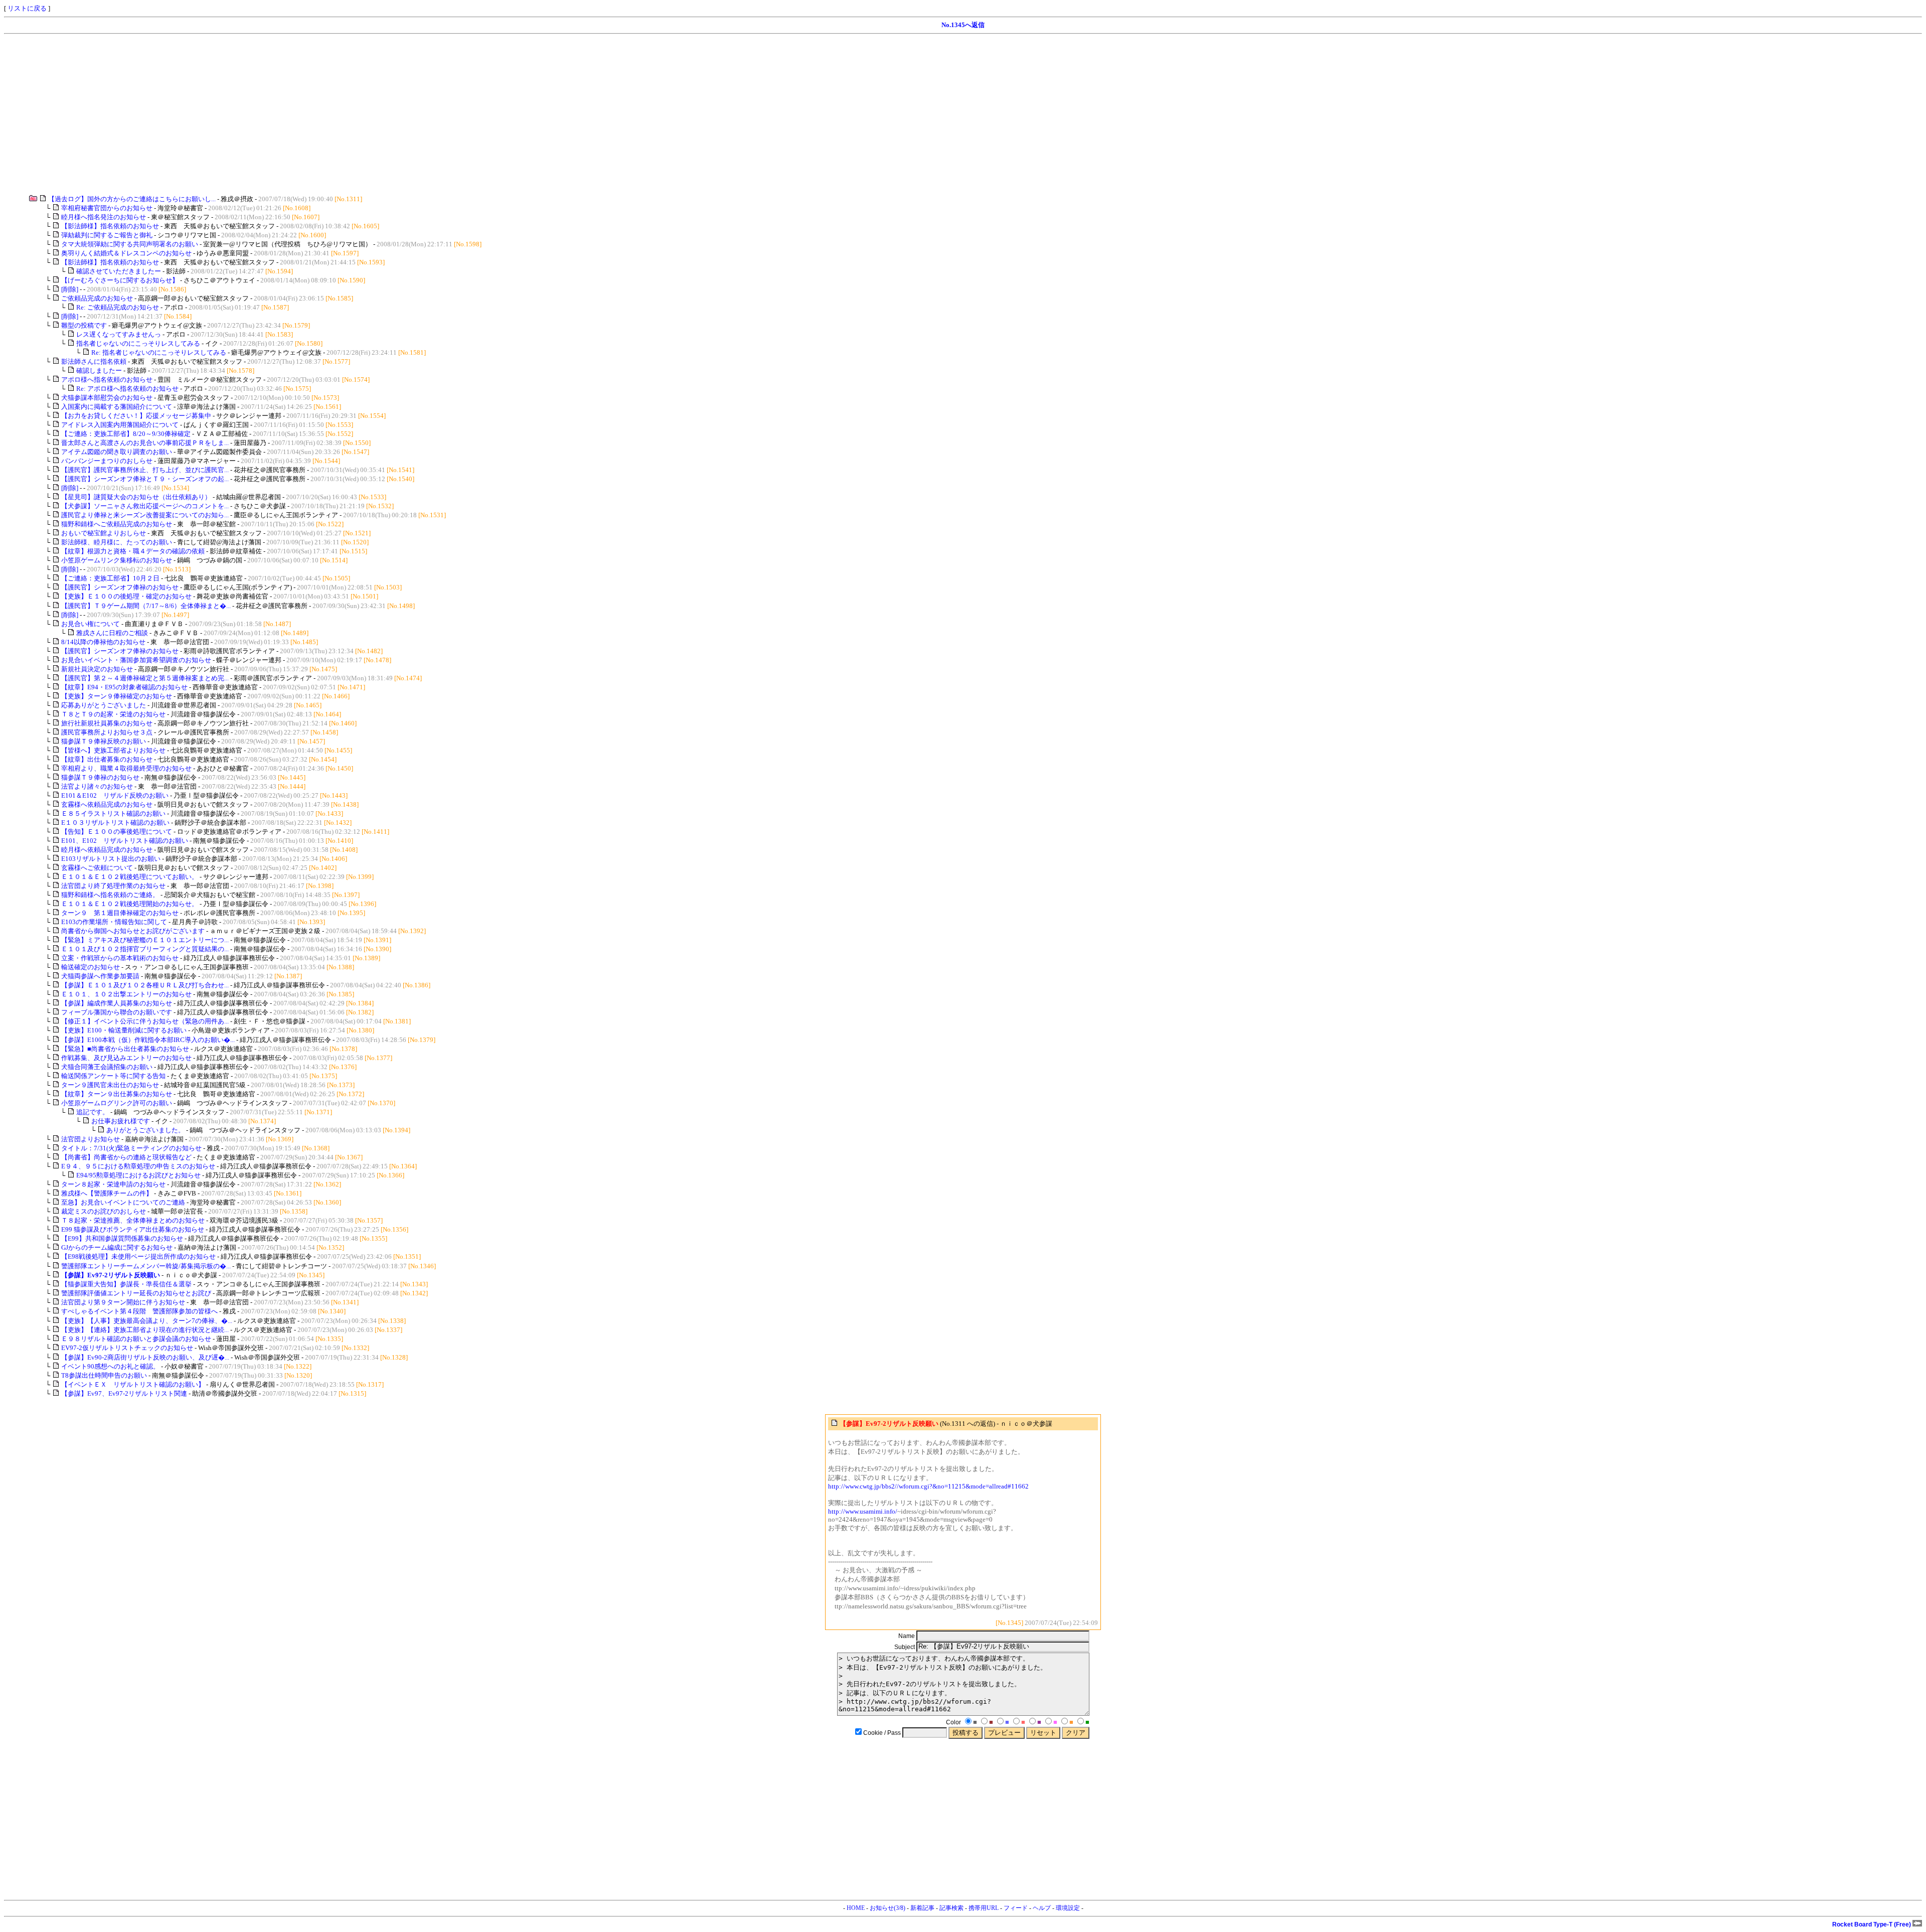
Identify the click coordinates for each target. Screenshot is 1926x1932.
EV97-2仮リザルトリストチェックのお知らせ (127, 1348)
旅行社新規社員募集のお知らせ (107, 723)
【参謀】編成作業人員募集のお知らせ (117, 1003)
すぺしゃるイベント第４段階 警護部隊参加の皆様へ (139, 1311)
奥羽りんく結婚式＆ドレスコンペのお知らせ (126, 253)
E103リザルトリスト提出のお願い (111, 859)
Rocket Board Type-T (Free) (1872, 1924)
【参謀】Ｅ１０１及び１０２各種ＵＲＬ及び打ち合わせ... (145, 985)
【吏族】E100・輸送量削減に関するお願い (124, 1030)
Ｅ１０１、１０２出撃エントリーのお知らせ (126, 994)
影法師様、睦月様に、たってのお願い (117, 542)
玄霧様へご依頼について (97, 868)
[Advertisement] (305, 114)
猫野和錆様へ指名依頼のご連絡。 (110, 895)
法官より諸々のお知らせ (97, 786)
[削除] (70, 289)
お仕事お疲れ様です (121, 1121)
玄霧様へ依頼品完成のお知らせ (107, 804)
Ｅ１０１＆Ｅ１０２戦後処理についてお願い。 (130, 877)
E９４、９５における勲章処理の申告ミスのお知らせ (139, 1166)
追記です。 (93, 1112)
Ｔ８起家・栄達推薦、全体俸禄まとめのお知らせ (134, 1220)
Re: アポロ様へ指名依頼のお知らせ (127, 389)
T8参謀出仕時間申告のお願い (105, 1375)
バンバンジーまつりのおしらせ (107, 461)
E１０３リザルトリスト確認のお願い (115, 823)
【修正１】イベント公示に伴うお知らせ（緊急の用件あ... (145, 1021)
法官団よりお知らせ (91, 1139)
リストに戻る (27, 8)
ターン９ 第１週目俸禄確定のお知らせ (120, 913)
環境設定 (1068, 1908)
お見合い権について (91, 624)
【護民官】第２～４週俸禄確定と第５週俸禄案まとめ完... (145, 678)
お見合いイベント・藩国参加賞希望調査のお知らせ (136, 660)
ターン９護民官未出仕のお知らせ (110, 1085)
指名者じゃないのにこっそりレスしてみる (138, 343)
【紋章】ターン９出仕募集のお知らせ (117, 1094)
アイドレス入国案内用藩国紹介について (120, 425)
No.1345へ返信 (963, 25)
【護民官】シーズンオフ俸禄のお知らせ (120, 587)
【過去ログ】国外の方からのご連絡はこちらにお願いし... (132, 199)
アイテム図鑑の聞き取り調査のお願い (117, 452)
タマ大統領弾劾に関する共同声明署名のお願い (130, 244)
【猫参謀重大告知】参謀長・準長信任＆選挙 (127, 1284)
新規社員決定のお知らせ (97, 669)
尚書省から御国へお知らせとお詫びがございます (133, 931)
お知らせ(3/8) (888, 1908)
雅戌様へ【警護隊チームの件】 (107, 1193)
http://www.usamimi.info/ (863, 1511)
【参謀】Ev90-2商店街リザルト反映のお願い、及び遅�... (145, 1357)
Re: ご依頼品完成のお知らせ (118, 307)
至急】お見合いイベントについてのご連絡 (123, 1202)
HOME (856, 1908)
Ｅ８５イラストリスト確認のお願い (113, 813)
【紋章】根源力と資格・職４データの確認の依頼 (133, 551)
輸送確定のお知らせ (91, 967)
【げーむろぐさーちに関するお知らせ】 (121, 280)
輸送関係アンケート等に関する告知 (113, 1076)
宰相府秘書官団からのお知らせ (107, 208)
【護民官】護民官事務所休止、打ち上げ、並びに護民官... (145, 470)
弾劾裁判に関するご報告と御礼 (107, 235)
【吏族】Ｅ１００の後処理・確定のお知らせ (126, 596)
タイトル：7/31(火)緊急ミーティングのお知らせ (132, 1148)
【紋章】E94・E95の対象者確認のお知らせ (124, 687)
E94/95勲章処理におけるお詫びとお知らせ (138, 1175)
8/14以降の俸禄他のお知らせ (103, 642)
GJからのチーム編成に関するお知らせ (117, 1247)
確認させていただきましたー (119, 271)
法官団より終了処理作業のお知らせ (113, 886)
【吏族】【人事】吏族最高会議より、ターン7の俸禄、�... (147, 1321)
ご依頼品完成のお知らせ (97, 298)
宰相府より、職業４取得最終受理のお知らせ (126, 768)
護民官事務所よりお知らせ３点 (107, 732)
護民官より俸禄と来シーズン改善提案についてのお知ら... (145, 515)
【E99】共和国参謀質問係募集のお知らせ (123, 1238)
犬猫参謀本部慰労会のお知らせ (107, 398)
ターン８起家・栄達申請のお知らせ (114, 1184)
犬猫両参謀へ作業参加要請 (100, 976)
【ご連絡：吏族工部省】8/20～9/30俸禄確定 (126, 434)
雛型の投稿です (84, 325)
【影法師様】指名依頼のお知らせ (111, 226)
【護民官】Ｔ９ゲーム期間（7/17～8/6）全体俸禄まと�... (146, 606)
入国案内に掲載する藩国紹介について (117, 407)
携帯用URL (984, 1908)
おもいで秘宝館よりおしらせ (104, 533)
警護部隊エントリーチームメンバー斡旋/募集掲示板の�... (146, 1266)
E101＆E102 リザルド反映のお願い (115, 795)
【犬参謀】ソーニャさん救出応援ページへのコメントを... (145, 506)
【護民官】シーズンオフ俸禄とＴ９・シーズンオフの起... (145, 479)
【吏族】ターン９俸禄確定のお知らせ (117, 696)
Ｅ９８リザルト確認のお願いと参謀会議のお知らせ (137, 1339)
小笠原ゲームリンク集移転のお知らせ (117, 560)
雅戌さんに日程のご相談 (112, 633)
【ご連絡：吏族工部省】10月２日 (110, 578)
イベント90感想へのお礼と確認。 (110, 1366)
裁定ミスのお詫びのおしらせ (104, 1211)
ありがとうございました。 (145, 1130)
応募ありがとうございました (104, 705)
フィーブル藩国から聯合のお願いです (117, 1012)
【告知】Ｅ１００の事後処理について (117, 832)
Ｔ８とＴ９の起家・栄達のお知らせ (113, 714)
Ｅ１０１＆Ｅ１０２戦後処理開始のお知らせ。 (130, 904)
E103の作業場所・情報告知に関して (114, 922)
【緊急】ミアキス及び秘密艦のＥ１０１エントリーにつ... (145, 940)
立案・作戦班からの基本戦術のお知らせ (121, 958)
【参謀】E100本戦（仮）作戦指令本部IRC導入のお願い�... (148, 1040)
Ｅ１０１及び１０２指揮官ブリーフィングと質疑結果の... (145, 949)
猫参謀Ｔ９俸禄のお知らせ (100, 777)
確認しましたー (99, 370)
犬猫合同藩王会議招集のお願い (107, 1067)
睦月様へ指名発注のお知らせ (104, 217)
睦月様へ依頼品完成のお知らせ (107, 850)
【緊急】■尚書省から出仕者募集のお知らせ (125, 1049)
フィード (1016, 1908)
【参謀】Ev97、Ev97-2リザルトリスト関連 (124, 1393)
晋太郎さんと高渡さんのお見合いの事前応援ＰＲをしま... (145, 443)
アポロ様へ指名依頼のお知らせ (107, 380)
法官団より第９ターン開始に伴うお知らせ (123, 1302)
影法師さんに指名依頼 (94, 361)
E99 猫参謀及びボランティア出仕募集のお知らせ (133, 1229)
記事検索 (951, 1908)
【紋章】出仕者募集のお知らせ (107, 759)
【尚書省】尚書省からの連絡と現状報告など (126, 1157)
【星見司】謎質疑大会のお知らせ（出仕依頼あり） (136, 497)
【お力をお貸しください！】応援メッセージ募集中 (136, 416)
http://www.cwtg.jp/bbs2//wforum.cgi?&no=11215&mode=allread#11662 (928, 1486)
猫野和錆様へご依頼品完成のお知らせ (117, 524)
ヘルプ (1042, 1908)
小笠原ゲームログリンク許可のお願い (117, 1103)
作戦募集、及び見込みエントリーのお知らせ (127, 1058)
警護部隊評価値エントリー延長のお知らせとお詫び (136, 1293)
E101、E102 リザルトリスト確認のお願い (125, 841)
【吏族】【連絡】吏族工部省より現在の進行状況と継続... (145, 1330)
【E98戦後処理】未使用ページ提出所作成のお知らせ (139, 1256)
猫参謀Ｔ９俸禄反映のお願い (104, 741)
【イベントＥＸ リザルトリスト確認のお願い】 (133, 1384)
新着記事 (922, 1908)
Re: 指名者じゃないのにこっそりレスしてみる (159, 352)
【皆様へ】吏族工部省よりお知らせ (113, 750)
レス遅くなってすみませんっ (119, 334)
